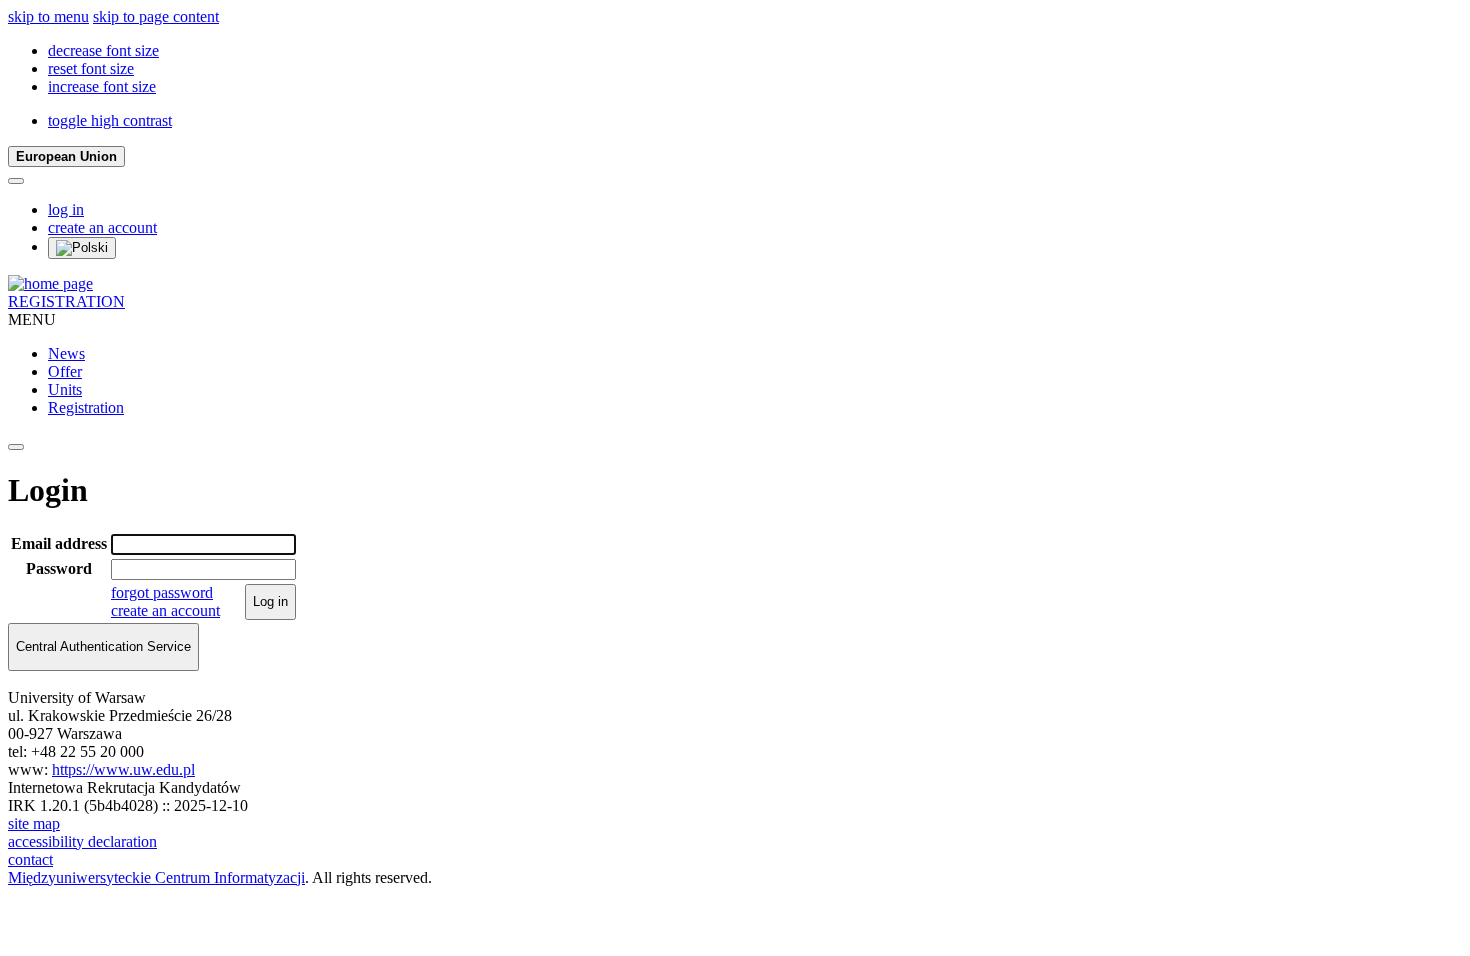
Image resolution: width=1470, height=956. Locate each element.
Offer (65, 371)
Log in (270, 601)
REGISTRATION (66, 301)
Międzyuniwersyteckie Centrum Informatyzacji (156, 877)
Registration (86, 407)
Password (59, 568)
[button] (103, 50)
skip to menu (48, 16)
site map (34, 823)
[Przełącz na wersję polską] (82, 248)
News (66, 353)
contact (30, 859)
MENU (32, 319)
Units (65, 389)
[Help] (16, 181)
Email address (59, 543)
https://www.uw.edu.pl (123, 769)
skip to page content (156, 16)
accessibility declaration (82, 841)
